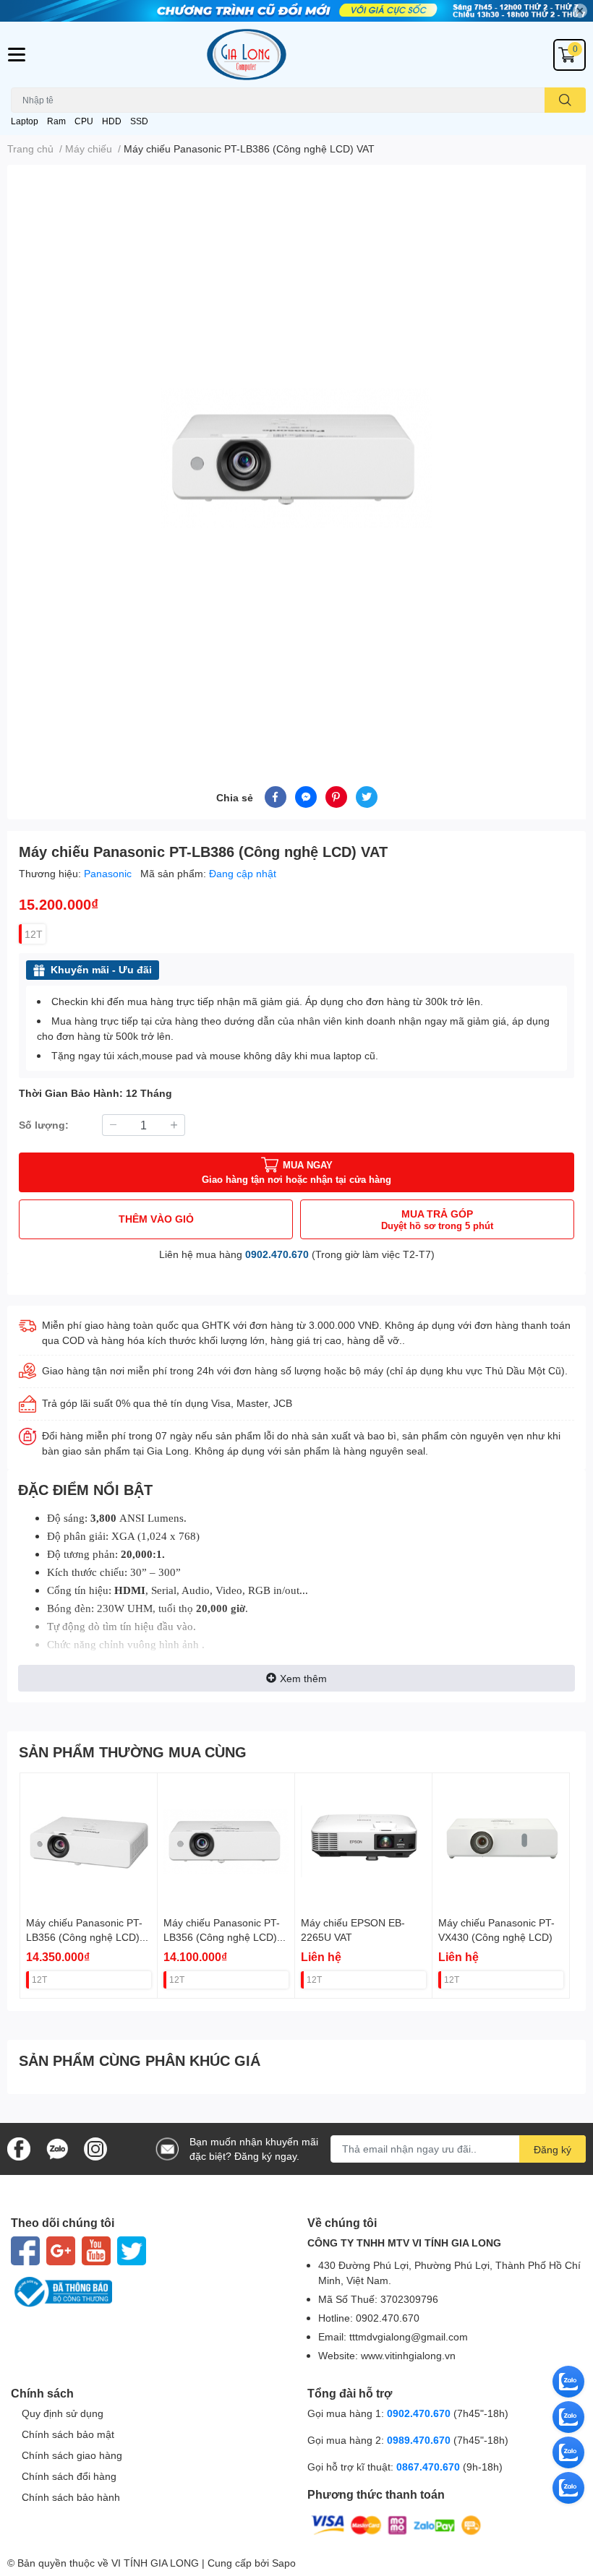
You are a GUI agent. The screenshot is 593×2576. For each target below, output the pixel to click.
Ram (56, 121)
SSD (139, 121)
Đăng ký (553, 2149)
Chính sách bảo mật (68, 2434)
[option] (296, 458)
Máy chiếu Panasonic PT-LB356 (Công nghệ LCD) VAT (84, 1937)
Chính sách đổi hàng (69, 2476)
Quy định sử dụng (63, 2413)
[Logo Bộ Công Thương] (148, 2292)
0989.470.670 (420, 2440)
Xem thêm (303, 1678)
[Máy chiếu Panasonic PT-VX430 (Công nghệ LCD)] (501, 1841)
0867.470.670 (430, 2467)
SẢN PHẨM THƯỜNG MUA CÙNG (133, 1752)
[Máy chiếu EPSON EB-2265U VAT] (363, 1841)
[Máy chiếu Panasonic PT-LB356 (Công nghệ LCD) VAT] (89, 1841)
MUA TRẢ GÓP (437, 1219)
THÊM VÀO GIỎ (156, 1219)
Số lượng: (44, 1125)
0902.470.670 (277, 1254)
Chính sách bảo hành (71, 2497)
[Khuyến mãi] (296, 11)
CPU (84, 121)
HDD (112, 121)
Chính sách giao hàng (72, 2455)
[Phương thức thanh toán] (396, 2524)
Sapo (284, 2563)
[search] (565, 100)
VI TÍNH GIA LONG (155, 2563)
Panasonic (109, 873)
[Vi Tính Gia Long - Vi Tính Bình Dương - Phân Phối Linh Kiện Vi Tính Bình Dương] (296, 55)
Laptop (25, 121)
